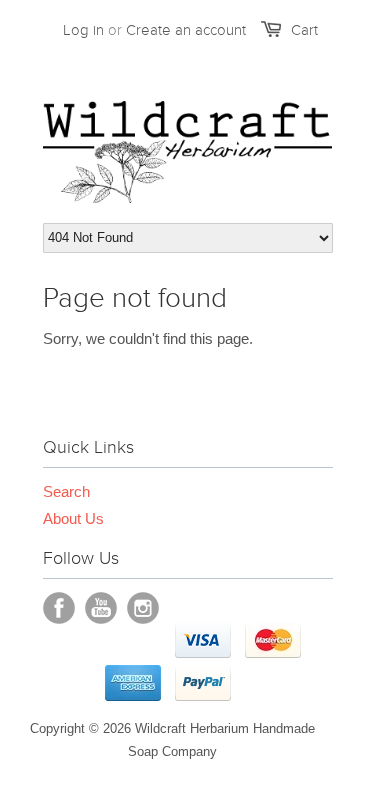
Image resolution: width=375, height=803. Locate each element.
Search (66, 491)
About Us (73, 518)
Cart (304, 30)
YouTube (101, 608)
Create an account (186, 30)
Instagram (143, 608)
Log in (83, 30)
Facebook (59, 608)
